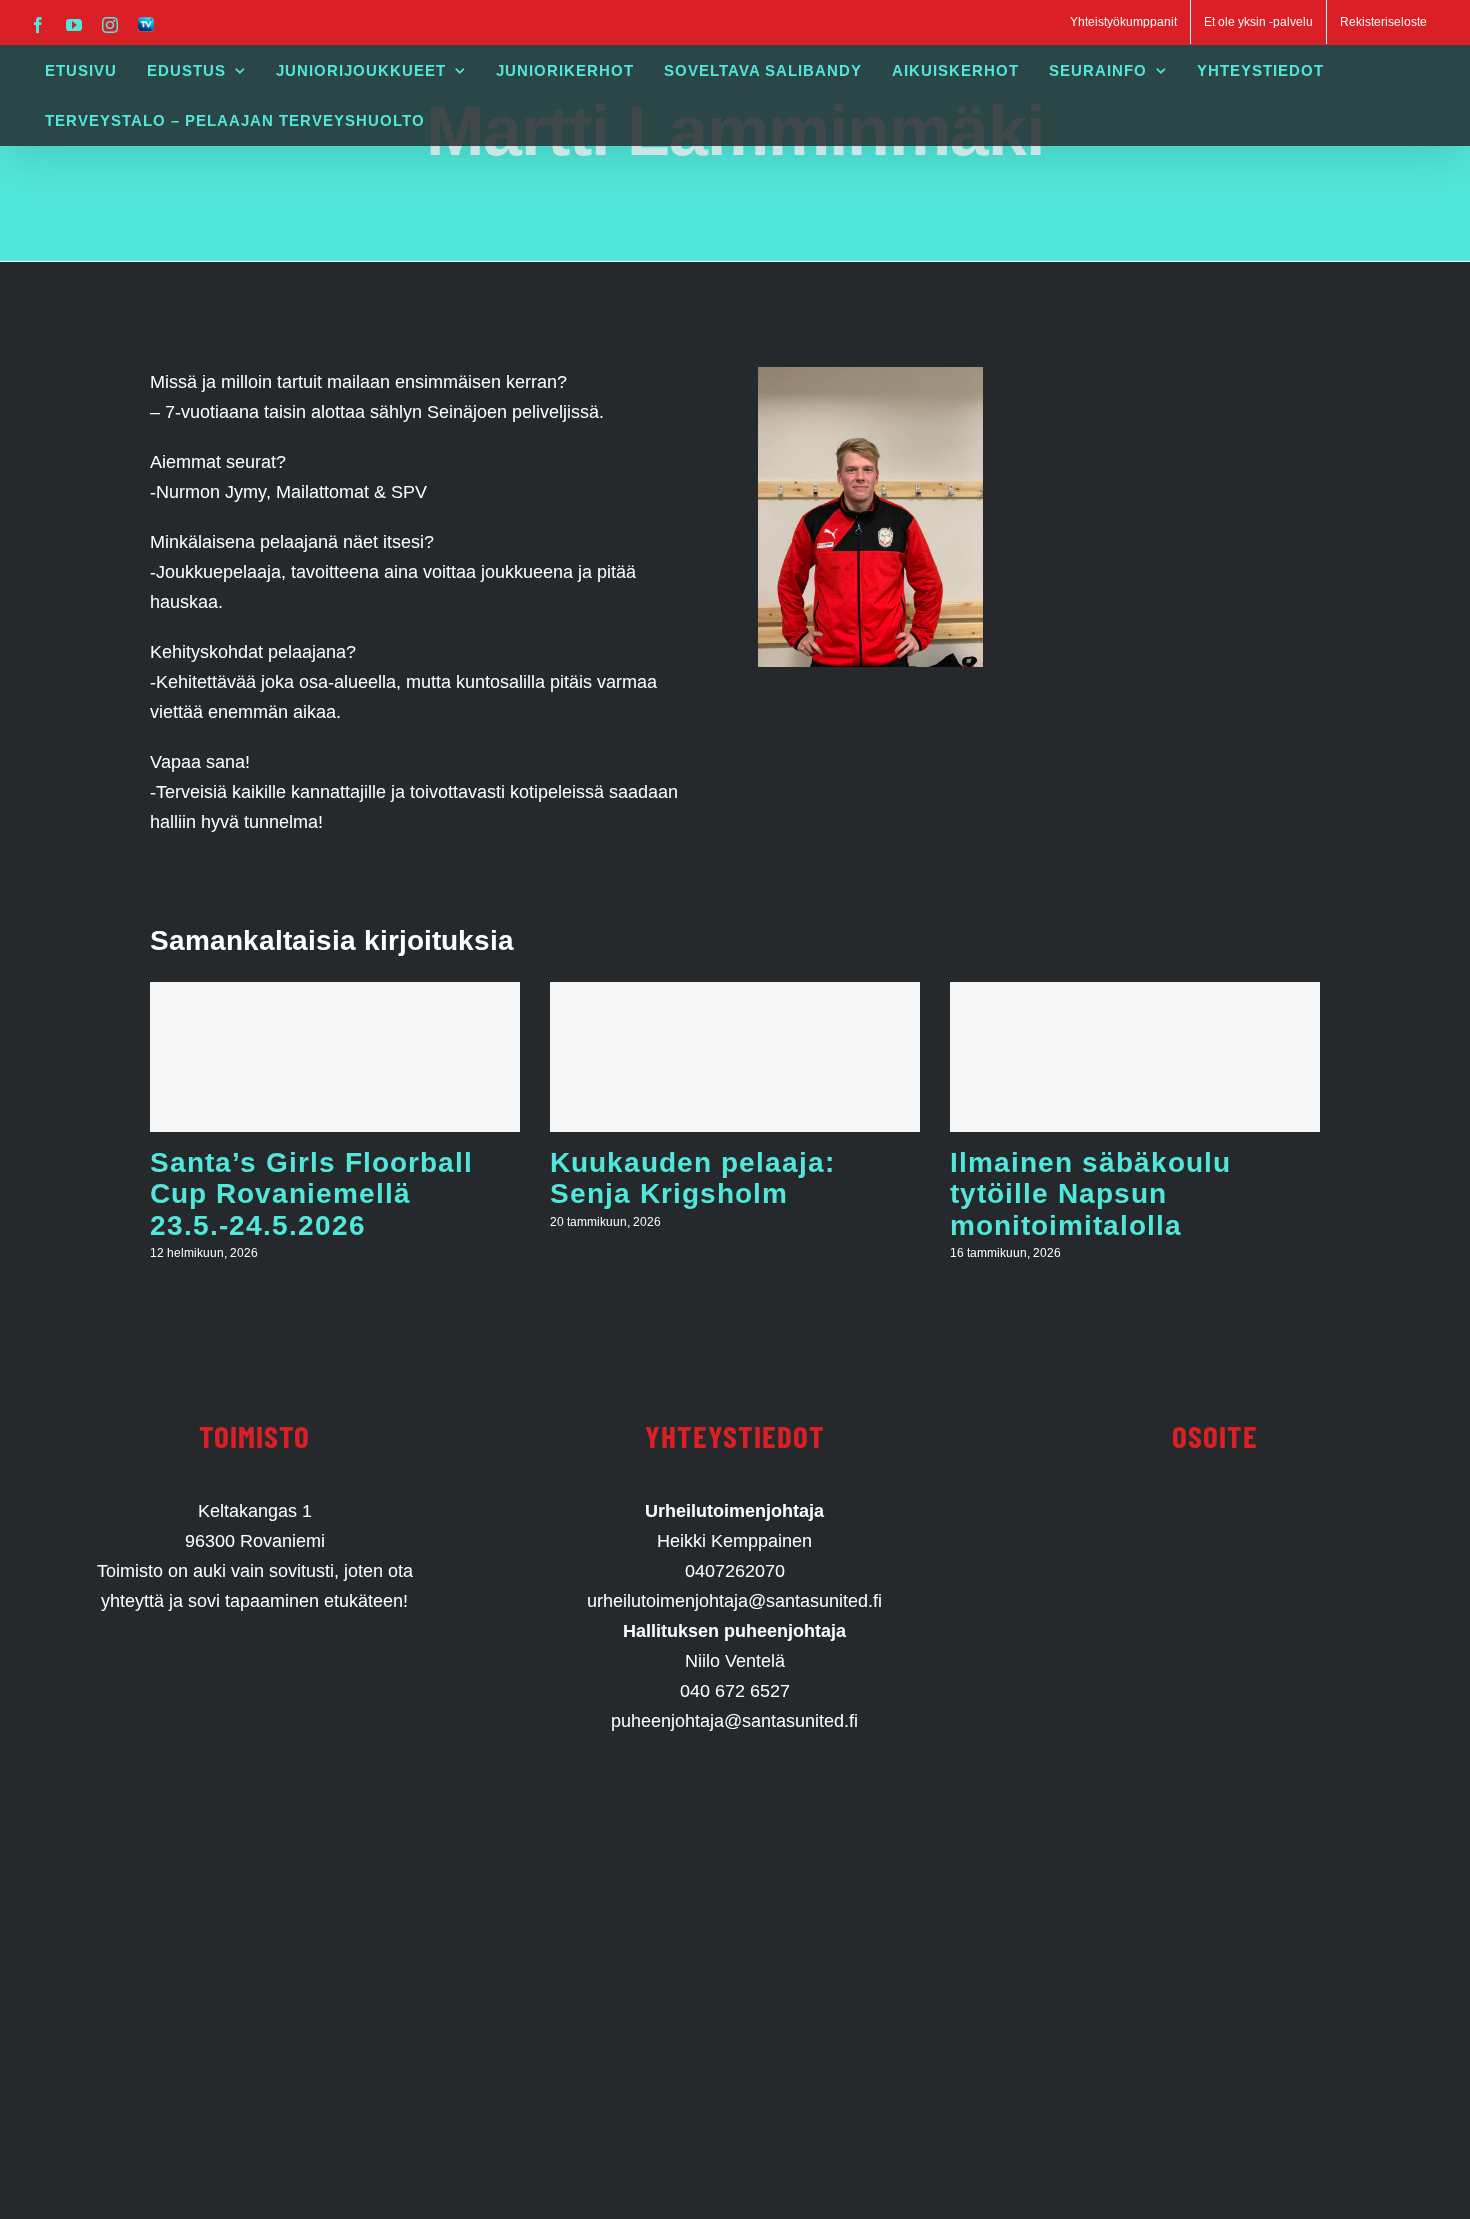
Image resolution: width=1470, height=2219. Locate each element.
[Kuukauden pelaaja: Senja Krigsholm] (735, 1057)
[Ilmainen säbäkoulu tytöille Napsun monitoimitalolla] (1135, 1057)
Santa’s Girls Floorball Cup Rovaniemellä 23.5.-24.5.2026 (311, 1194)
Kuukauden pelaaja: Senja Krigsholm (692, 1178)
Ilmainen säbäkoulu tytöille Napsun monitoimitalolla (1090, 1194)
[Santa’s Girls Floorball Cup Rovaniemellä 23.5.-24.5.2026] (335, 1057)
